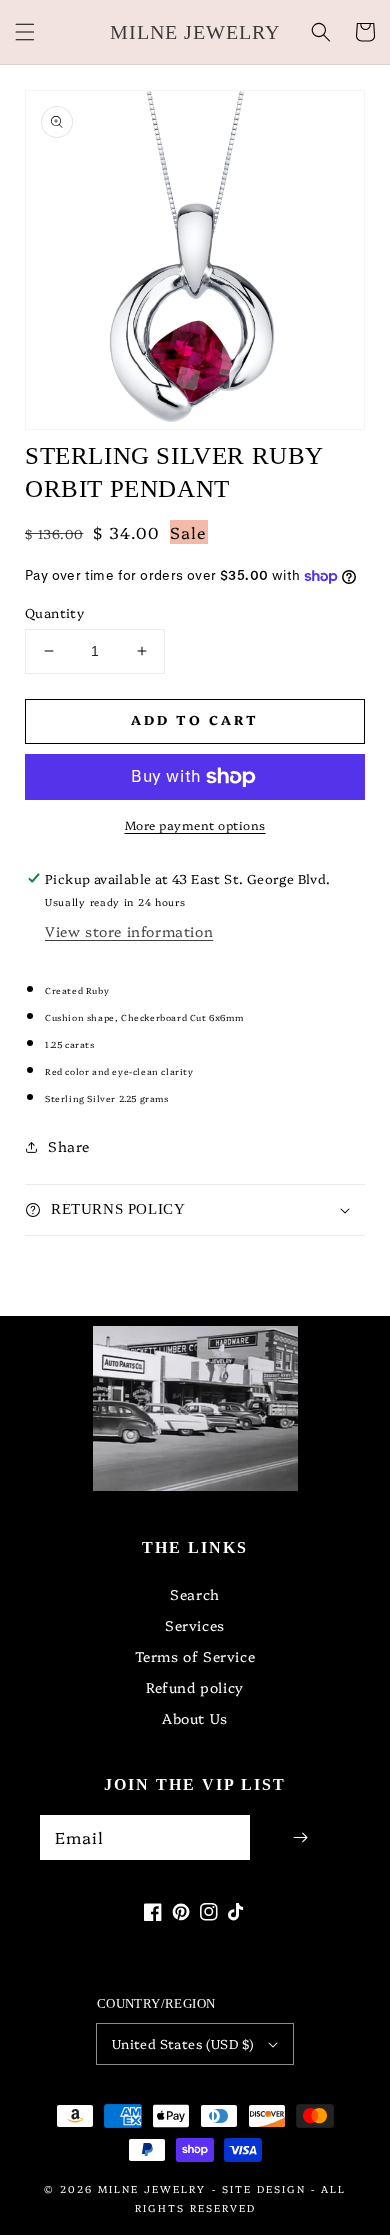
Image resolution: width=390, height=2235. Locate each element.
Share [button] (69, 1146)
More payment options (195, 824)
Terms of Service (195, 1656)
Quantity (54, 612)
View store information (129, 931)
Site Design (264, 2189)
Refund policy (195, 1687)
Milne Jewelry (152, 2189)
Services (195, 1625)
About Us (195, 1718)
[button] (25, 32)
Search (195, 1594)
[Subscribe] (300, 1837)
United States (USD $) (182, 2043)
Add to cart (195, 719)
